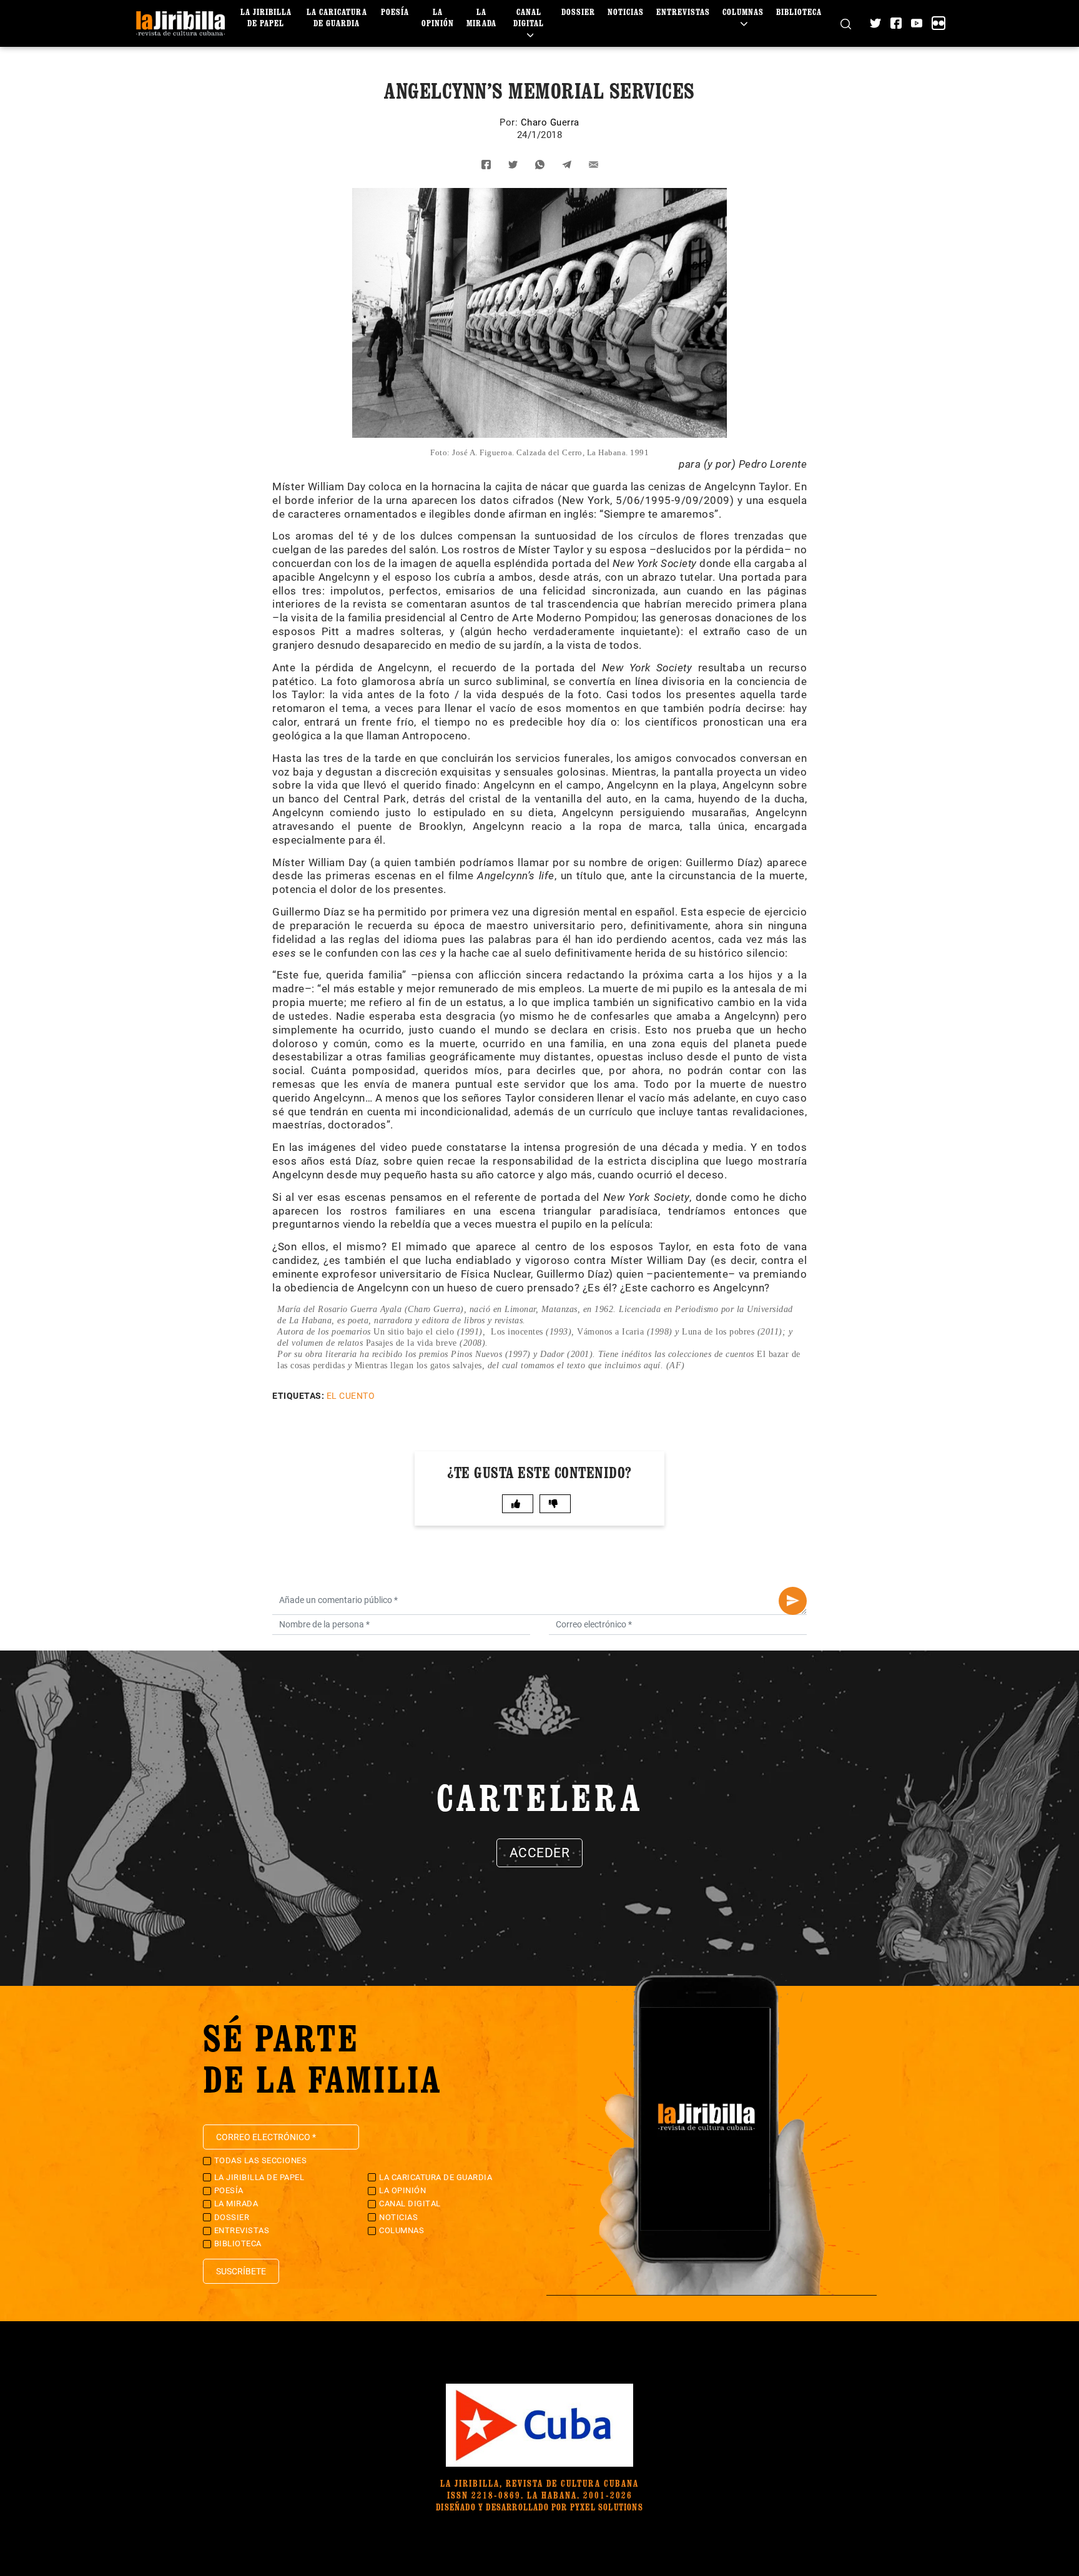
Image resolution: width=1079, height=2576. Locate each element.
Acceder (540, 1853)
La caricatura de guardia (337, 17)
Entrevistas (683, 12)
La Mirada (481, 17)
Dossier (578, 12)
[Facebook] (896, 23)
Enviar (793, 1601)
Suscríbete (241, 2271)
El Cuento (351, 1396)
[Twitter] (875, 23)
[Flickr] (939, 23)
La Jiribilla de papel (266, 17)
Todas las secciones (261, 2160)
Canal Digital (529, 17)
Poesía (395, 12)
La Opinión (438, 17)
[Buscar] (846, 23)
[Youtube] (917, 23)
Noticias (626, 12)
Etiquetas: (298, 1396)
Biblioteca (799, 12)
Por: (510, 122)
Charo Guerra (550, 122)
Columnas (743, 12)
